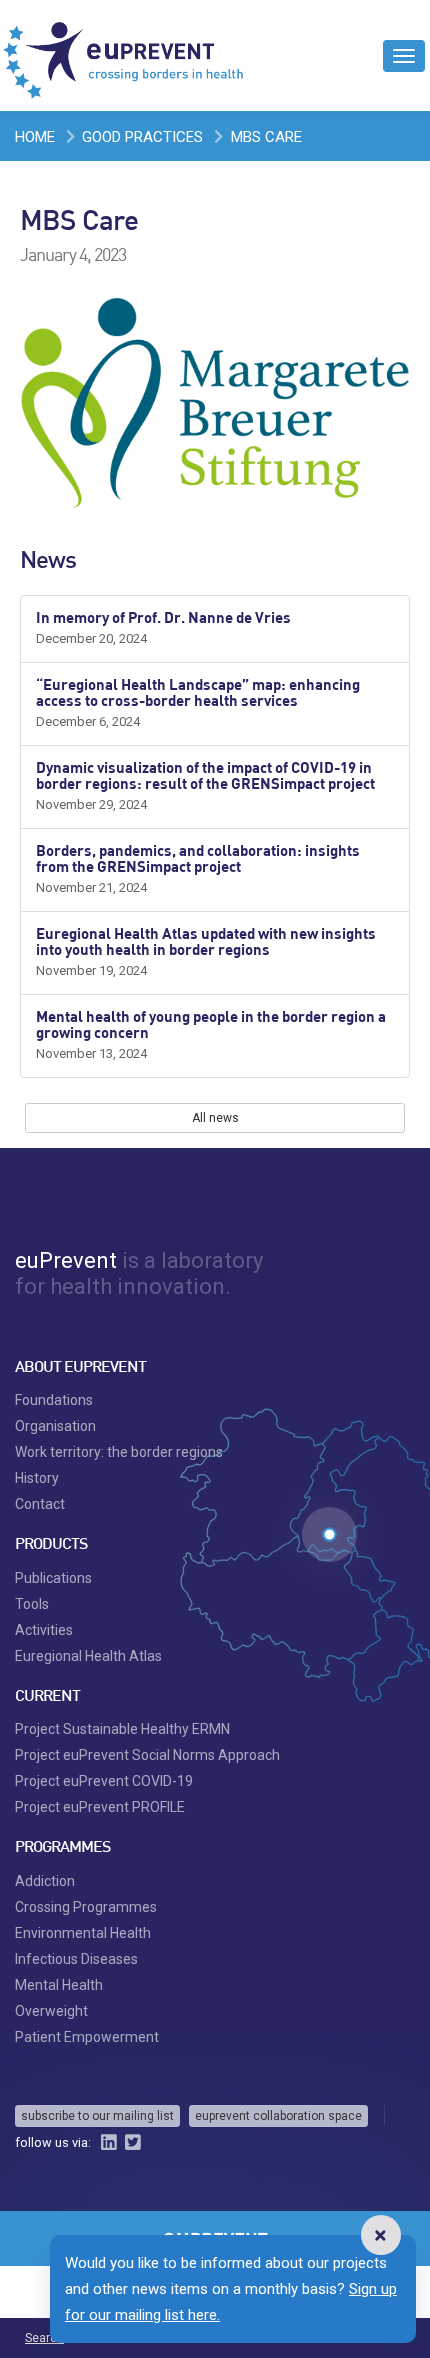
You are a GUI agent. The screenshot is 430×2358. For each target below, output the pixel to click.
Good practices (142, 137)
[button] (380, 2235)
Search (44, 2338)
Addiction (45, 1881)
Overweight (51, 2011)
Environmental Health (83, 1933)
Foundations (54, 1400)
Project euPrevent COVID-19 (104, 1781)
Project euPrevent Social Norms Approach (147, 1755)
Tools (32, 1604)
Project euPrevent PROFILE (100, 1807)
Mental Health (59, 1985)
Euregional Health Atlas (88, 1656)
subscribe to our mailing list (97, 2116)
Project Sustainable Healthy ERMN (122, 1729)
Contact (40, 1504)
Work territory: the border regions (119, 1452)
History (37, 1478)
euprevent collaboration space (278, 2116)
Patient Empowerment (87, 2037)
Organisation (55, 1426)
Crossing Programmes (86, 1907)
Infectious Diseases (76, 1959)
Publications (53, 1578)
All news (215, 1118)
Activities (44, 1630)
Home (35, 137)
